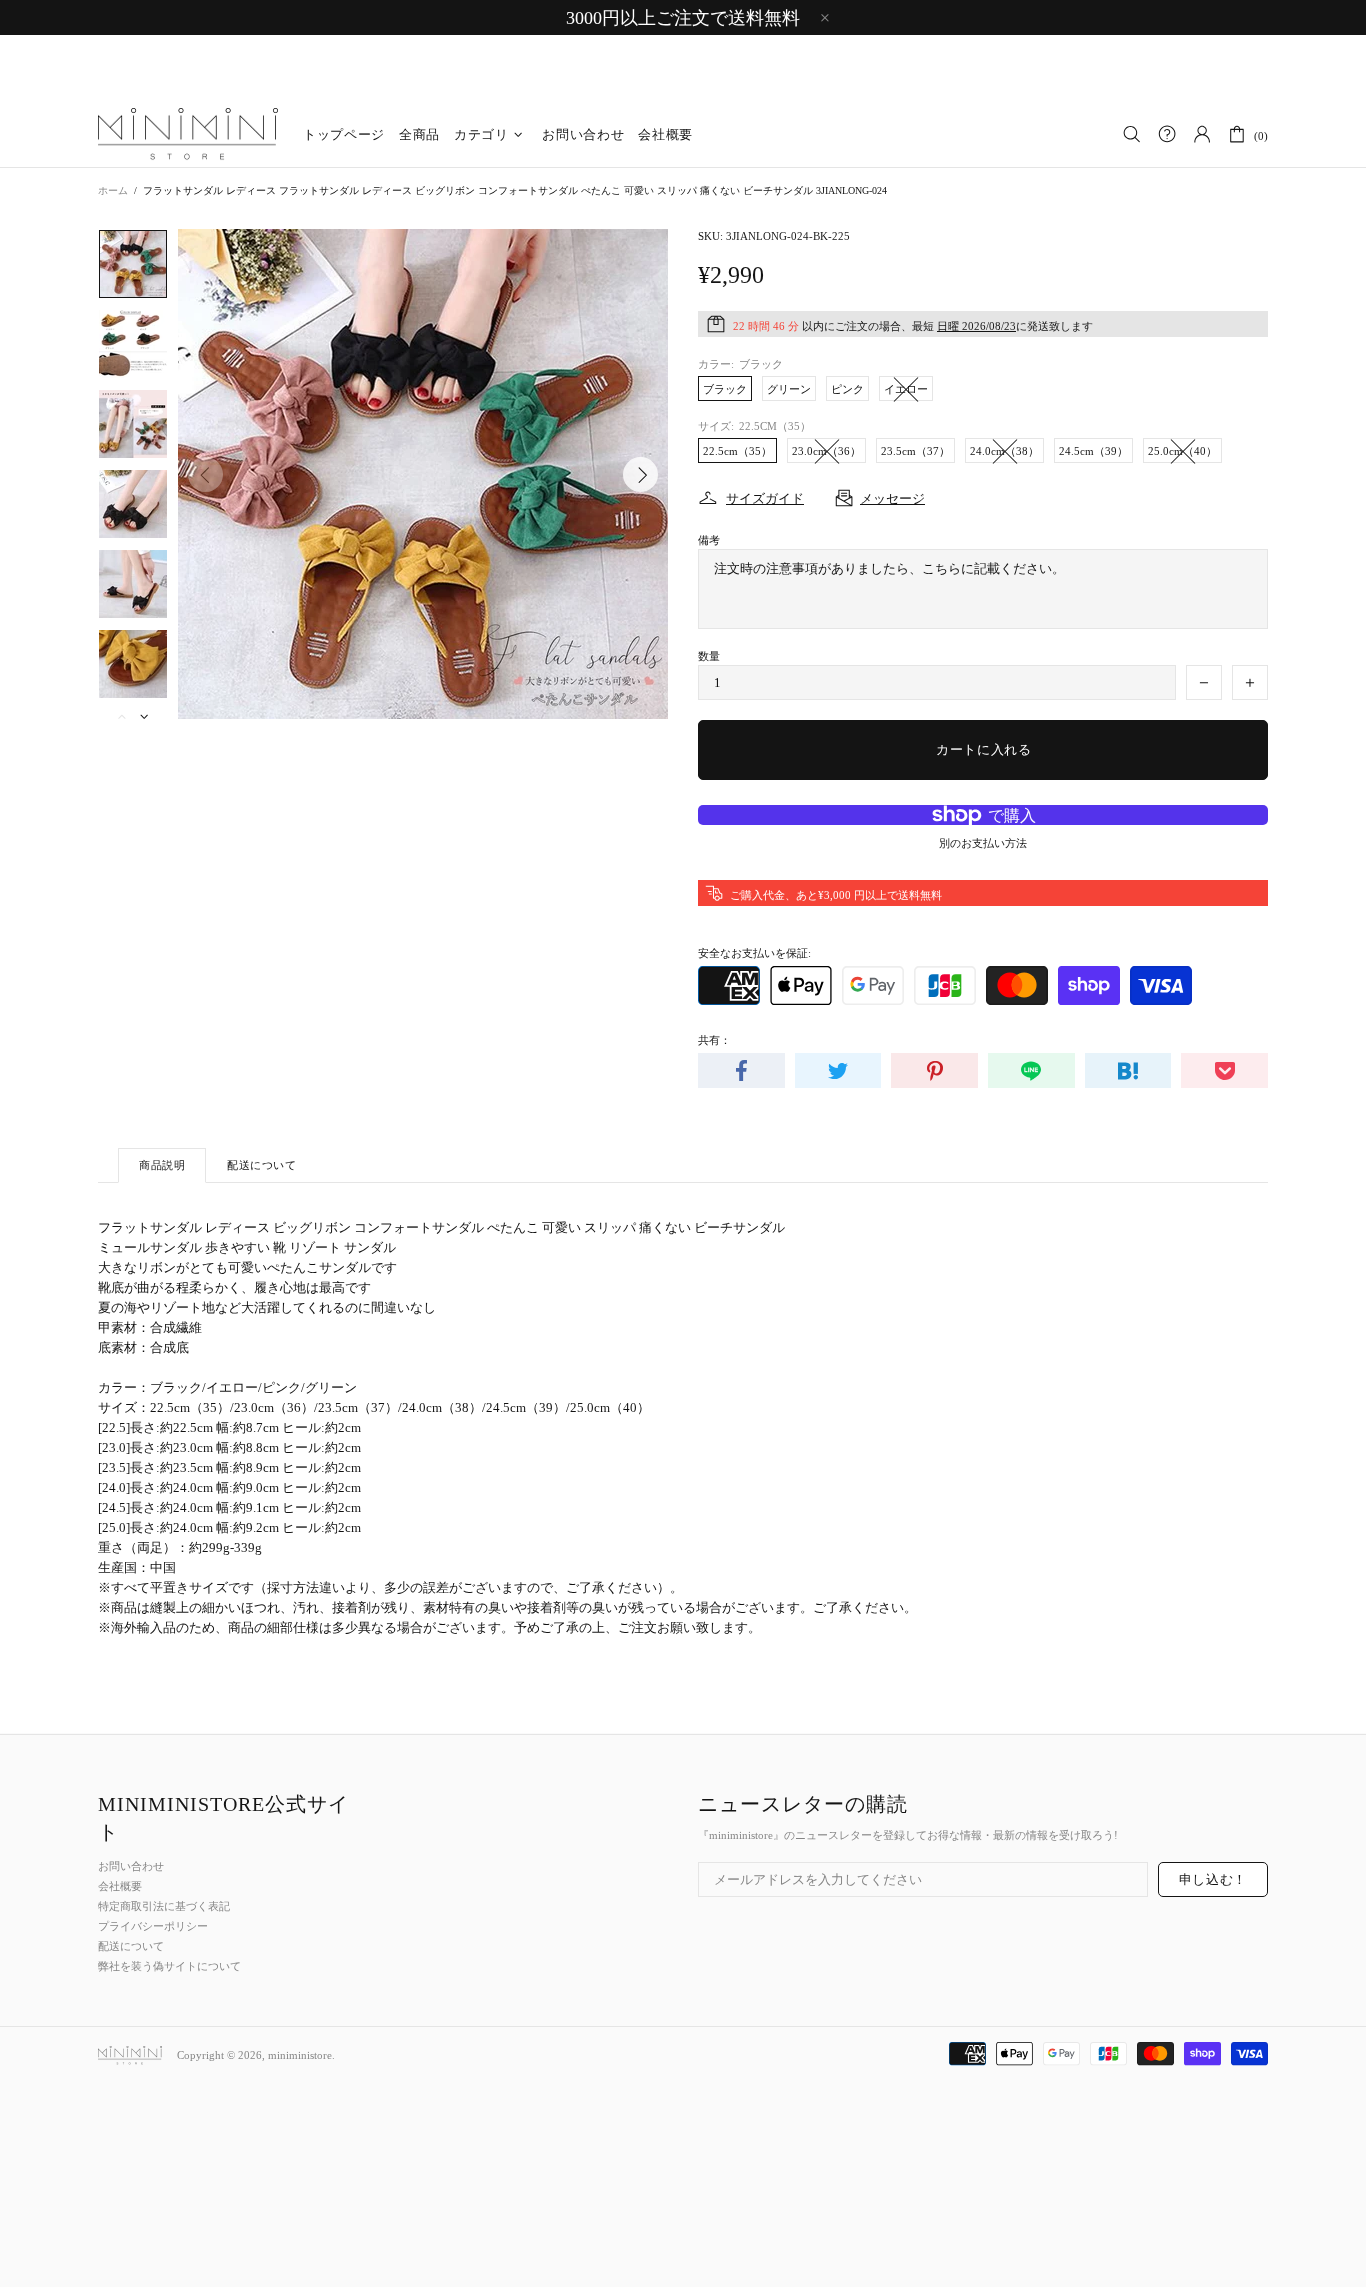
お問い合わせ (131, 1866)
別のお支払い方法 (983, 843)
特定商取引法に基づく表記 (164, 1906)
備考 (709, 540)
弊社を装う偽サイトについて (169, 1966)
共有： (714, 1040)
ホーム (113, 190)
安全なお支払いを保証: (754, 953)
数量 (709, 656)
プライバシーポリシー (153, 1926)
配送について (131, 1946)
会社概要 (120, 1886)
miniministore (188, 135)
